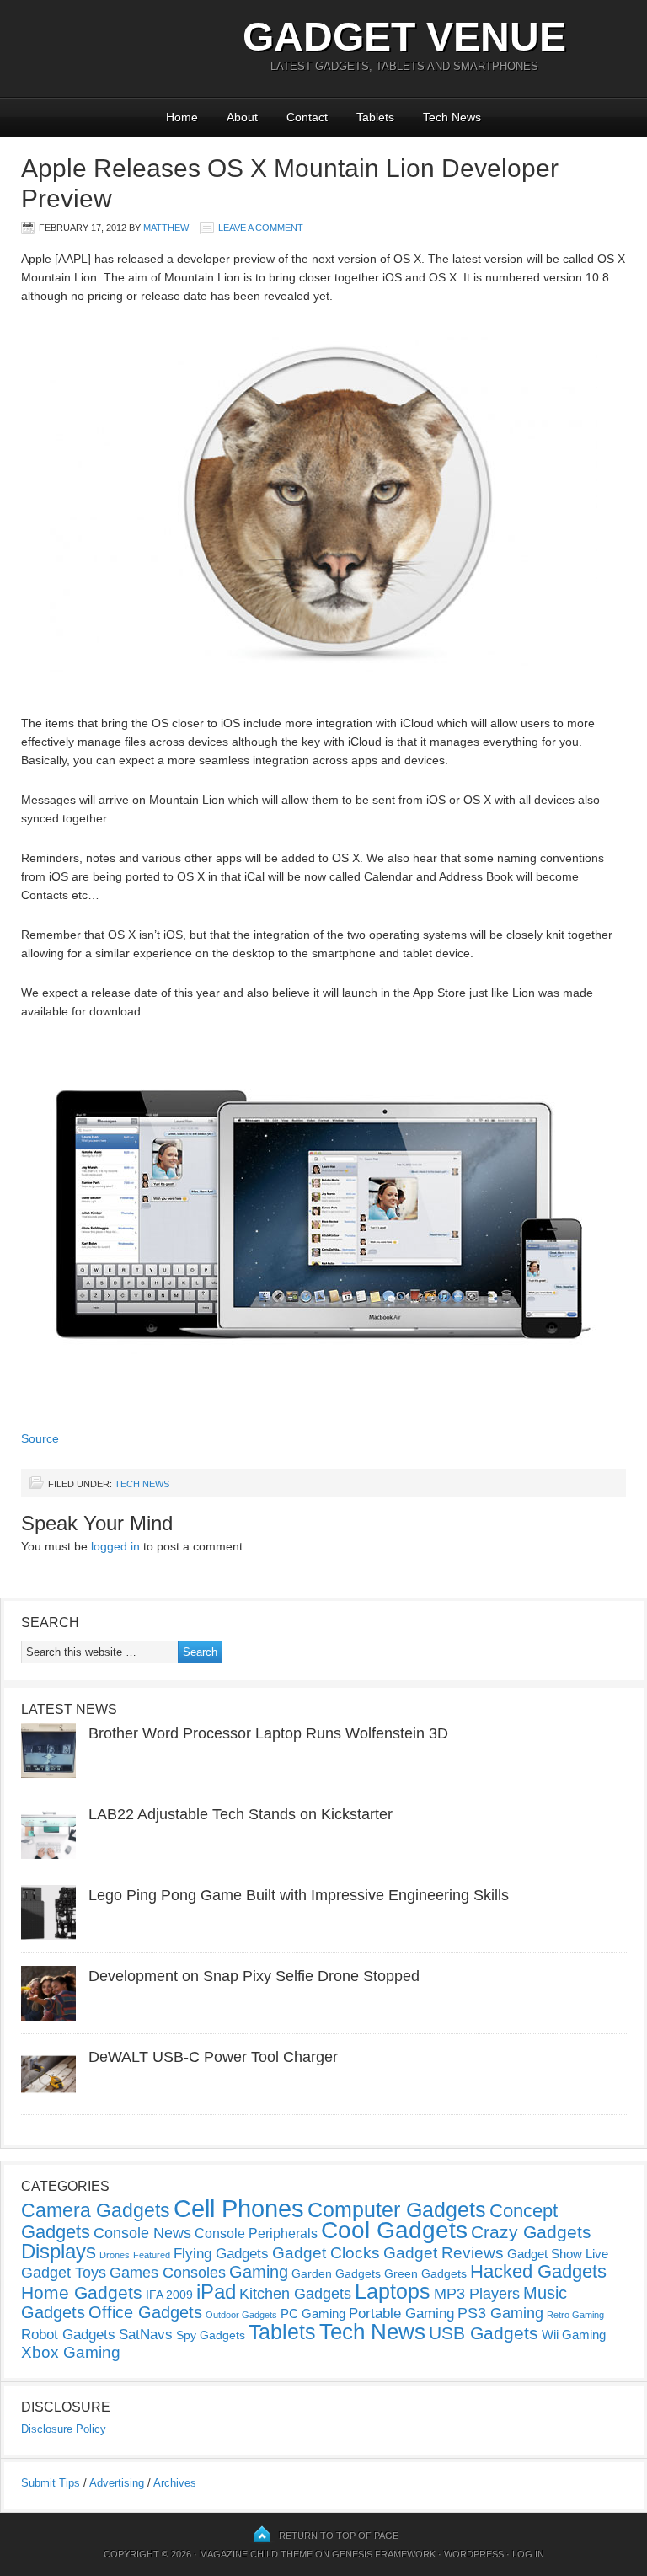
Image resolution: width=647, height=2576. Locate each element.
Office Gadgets (145, 2312)
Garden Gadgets (336, 2273)
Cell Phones (239, 2208)
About (242, 117)
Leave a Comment (261, 228)
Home (182, 117)
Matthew (166, 228)
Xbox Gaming (71, 2352)
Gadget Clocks (326, 2253)
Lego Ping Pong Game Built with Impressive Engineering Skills (299, 1895)
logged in (115, 1546)
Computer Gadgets (397, 2209)
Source (40, 1438)
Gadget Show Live (558, 2254)
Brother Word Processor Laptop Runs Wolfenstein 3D (268, 1733)
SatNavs (146, 2334)
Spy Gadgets (211, 2335)
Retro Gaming (575, 2315)
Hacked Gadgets (538, 2271)
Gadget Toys (64, 2273)
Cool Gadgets (394, 2230)
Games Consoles (168, 2273)
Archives (175, 2483)
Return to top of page (339, 2536)
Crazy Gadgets (531, 2232)
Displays (59, 2251)
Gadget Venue (404, 37)
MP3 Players (477, 2294)
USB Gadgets (484, 2333)
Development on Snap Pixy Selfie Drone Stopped (254, 1976)
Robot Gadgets (68, 2335)
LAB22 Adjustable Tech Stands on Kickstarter (241, 1814)
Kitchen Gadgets (295, 2294)
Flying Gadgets (221, 2253)
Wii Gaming (574, 2335)
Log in (528, 2554)
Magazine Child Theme (256, 2554)
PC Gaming (313, 2314)
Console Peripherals (256, 2233)
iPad (216, 2292)
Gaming (259, 2272)
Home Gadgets (82, 2292)
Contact (307, 117)
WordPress (474, 2554)
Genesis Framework (384, 2554)
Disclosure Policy (64, 2429)
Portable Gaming (401, 2314)
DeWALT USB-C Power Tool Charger (213, 2057)
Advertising (117, 2483)
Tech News (452, 117)
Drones (115, 2255)
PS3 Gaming (500, 2313)
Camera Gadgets (96, 2210)
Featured (152, 2255)
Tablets (375, 117)
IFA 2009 (169, 2295)
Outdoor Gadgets (241, 2315)
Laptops (393, 2291)
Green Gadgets (425, 2273)
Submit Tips (51, 2483)
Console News (142, 2233)
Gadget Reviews (444, 2253)
